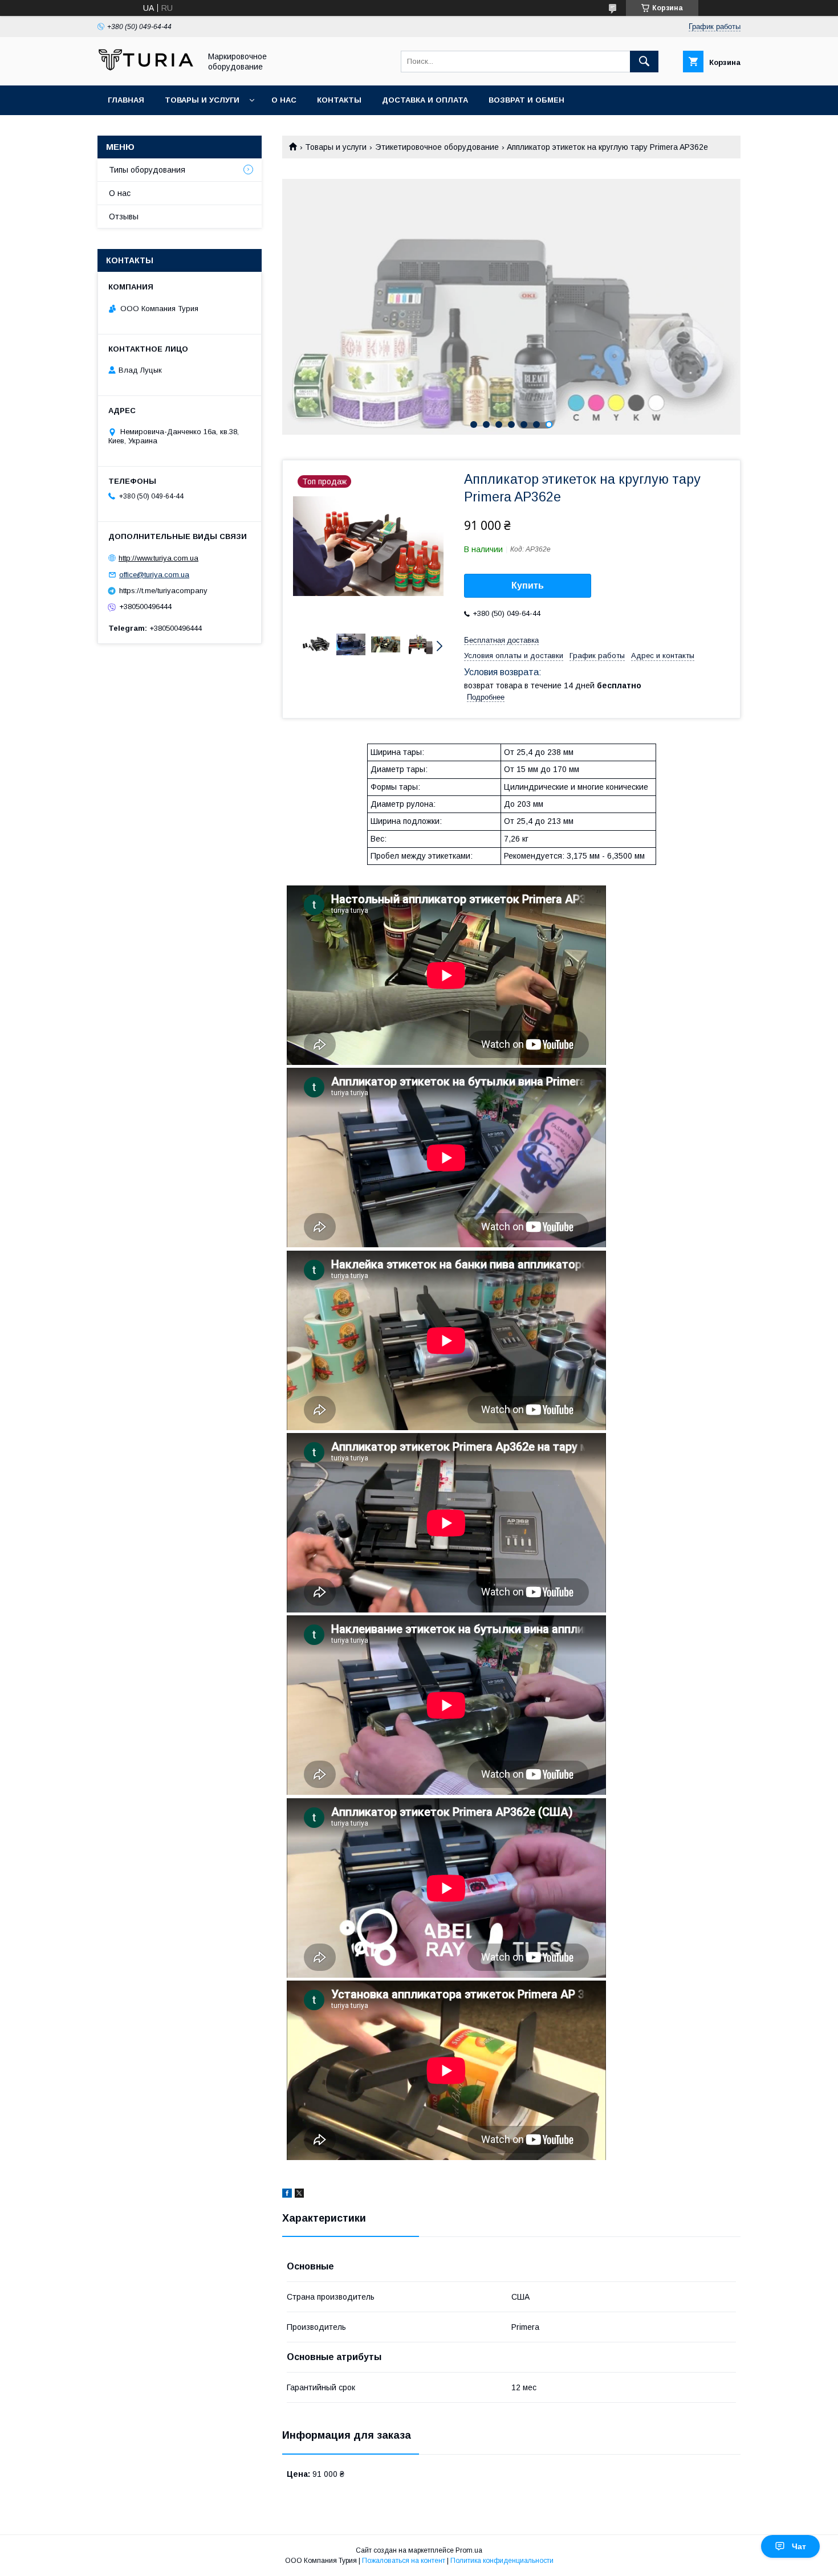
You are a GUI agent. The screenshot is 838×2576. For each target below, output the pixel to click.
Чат (799, 2546)
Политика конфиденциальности (502, 2561)
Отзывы (124, 217)
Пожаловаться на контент (404, 2561)
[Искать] (644, 62)
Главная (126, 100)
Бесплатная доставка (501, 640)
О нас (284, 100)
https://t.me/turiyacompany (163, 591)
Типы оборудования (147, 170)
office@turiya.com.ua (154, 575)
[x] (299, 2195)
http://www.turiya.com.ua (158, 558)
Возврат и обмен (526, 100)
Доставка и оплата (425, 100)
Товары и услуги (202, 100)
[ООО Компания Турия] (146, 71)
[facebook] (287, 2195)
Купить (528, 585)
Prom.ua (469, 2550)
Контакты (339, 100)
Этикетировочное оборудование (437, 147)
